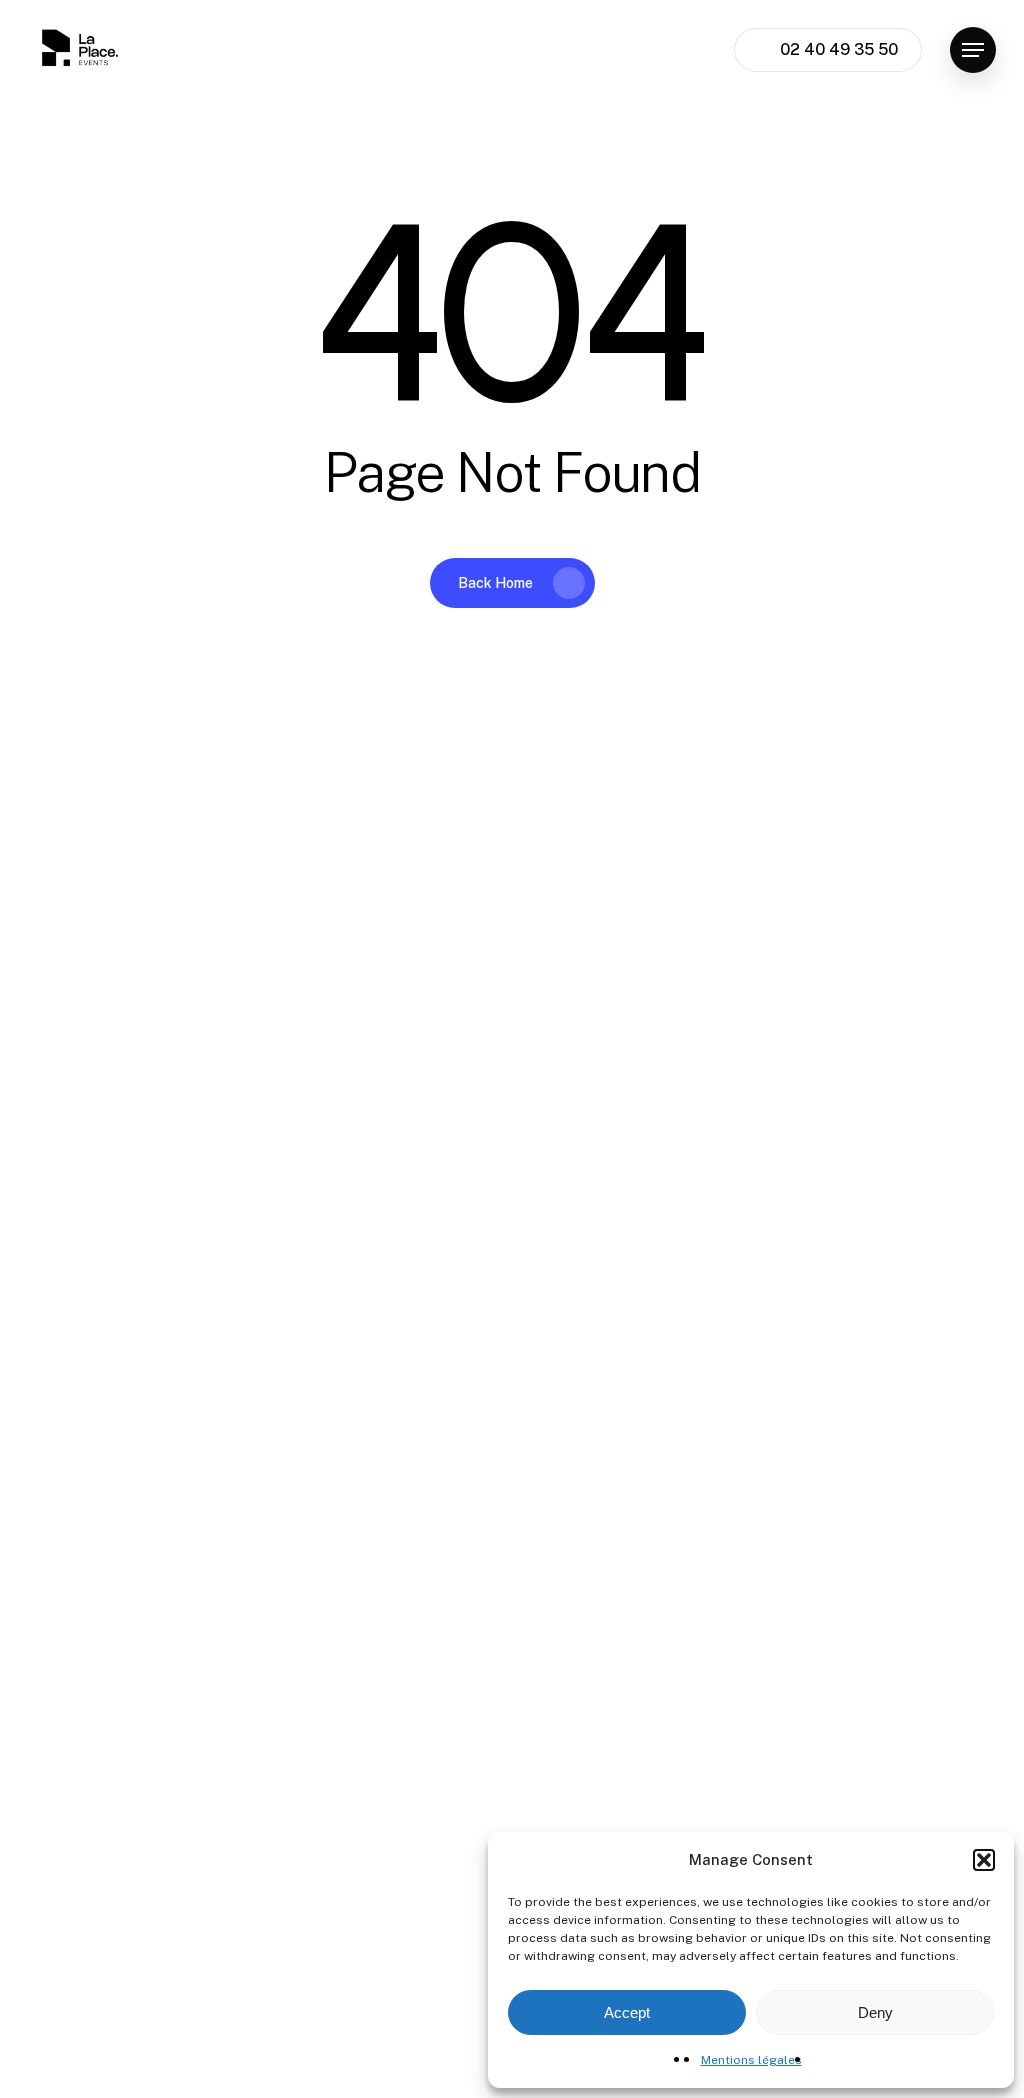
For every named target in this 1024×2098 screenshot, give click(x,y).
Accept (627, 2012)
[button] (984, 1860)
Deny (875, 2012)
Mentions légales (751, 2060)
